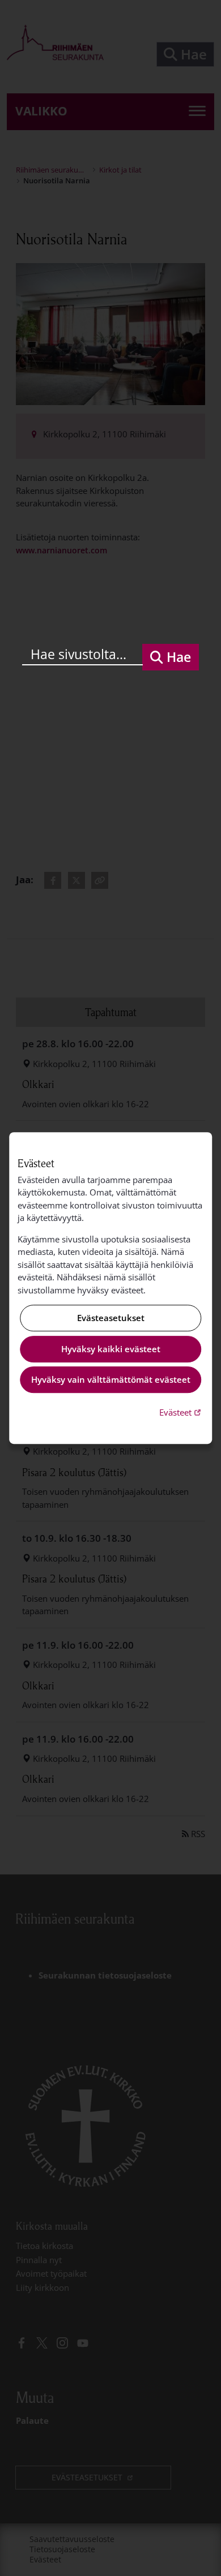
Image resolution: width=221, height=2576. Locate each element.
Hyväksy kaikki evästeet (111, 1349)
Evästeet (181, 1412)
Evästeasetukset (111, 1318)
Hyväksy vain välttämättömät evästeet (111, 1380)
